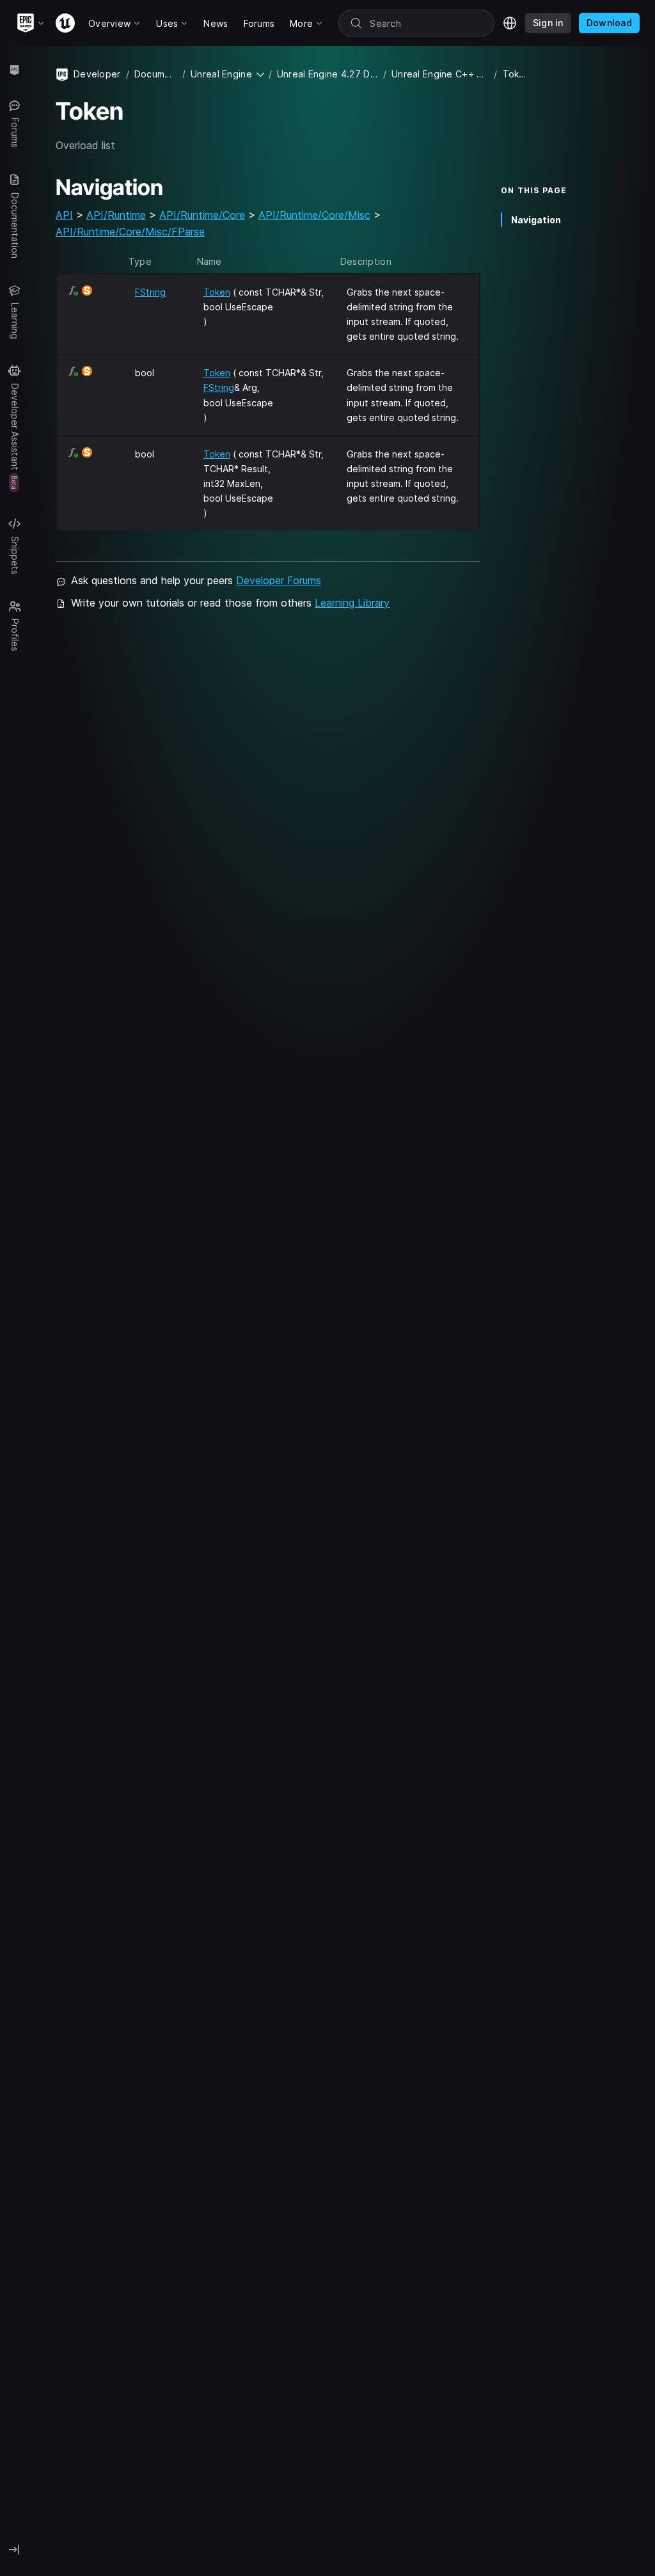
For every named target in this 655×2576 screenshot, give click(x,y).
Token (217, 292)
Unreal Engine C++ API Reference (440, 74)
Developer (97, 74)
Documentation (156, 74)
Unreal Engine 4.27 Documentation (327, 74)
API (64, 215)
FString (150, 292)
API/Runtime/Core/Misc (314, 215)
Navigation (536, 220)
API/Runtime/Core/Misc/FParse (130, 232)
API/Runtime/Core (202, 215)
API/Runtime (116, 215)
